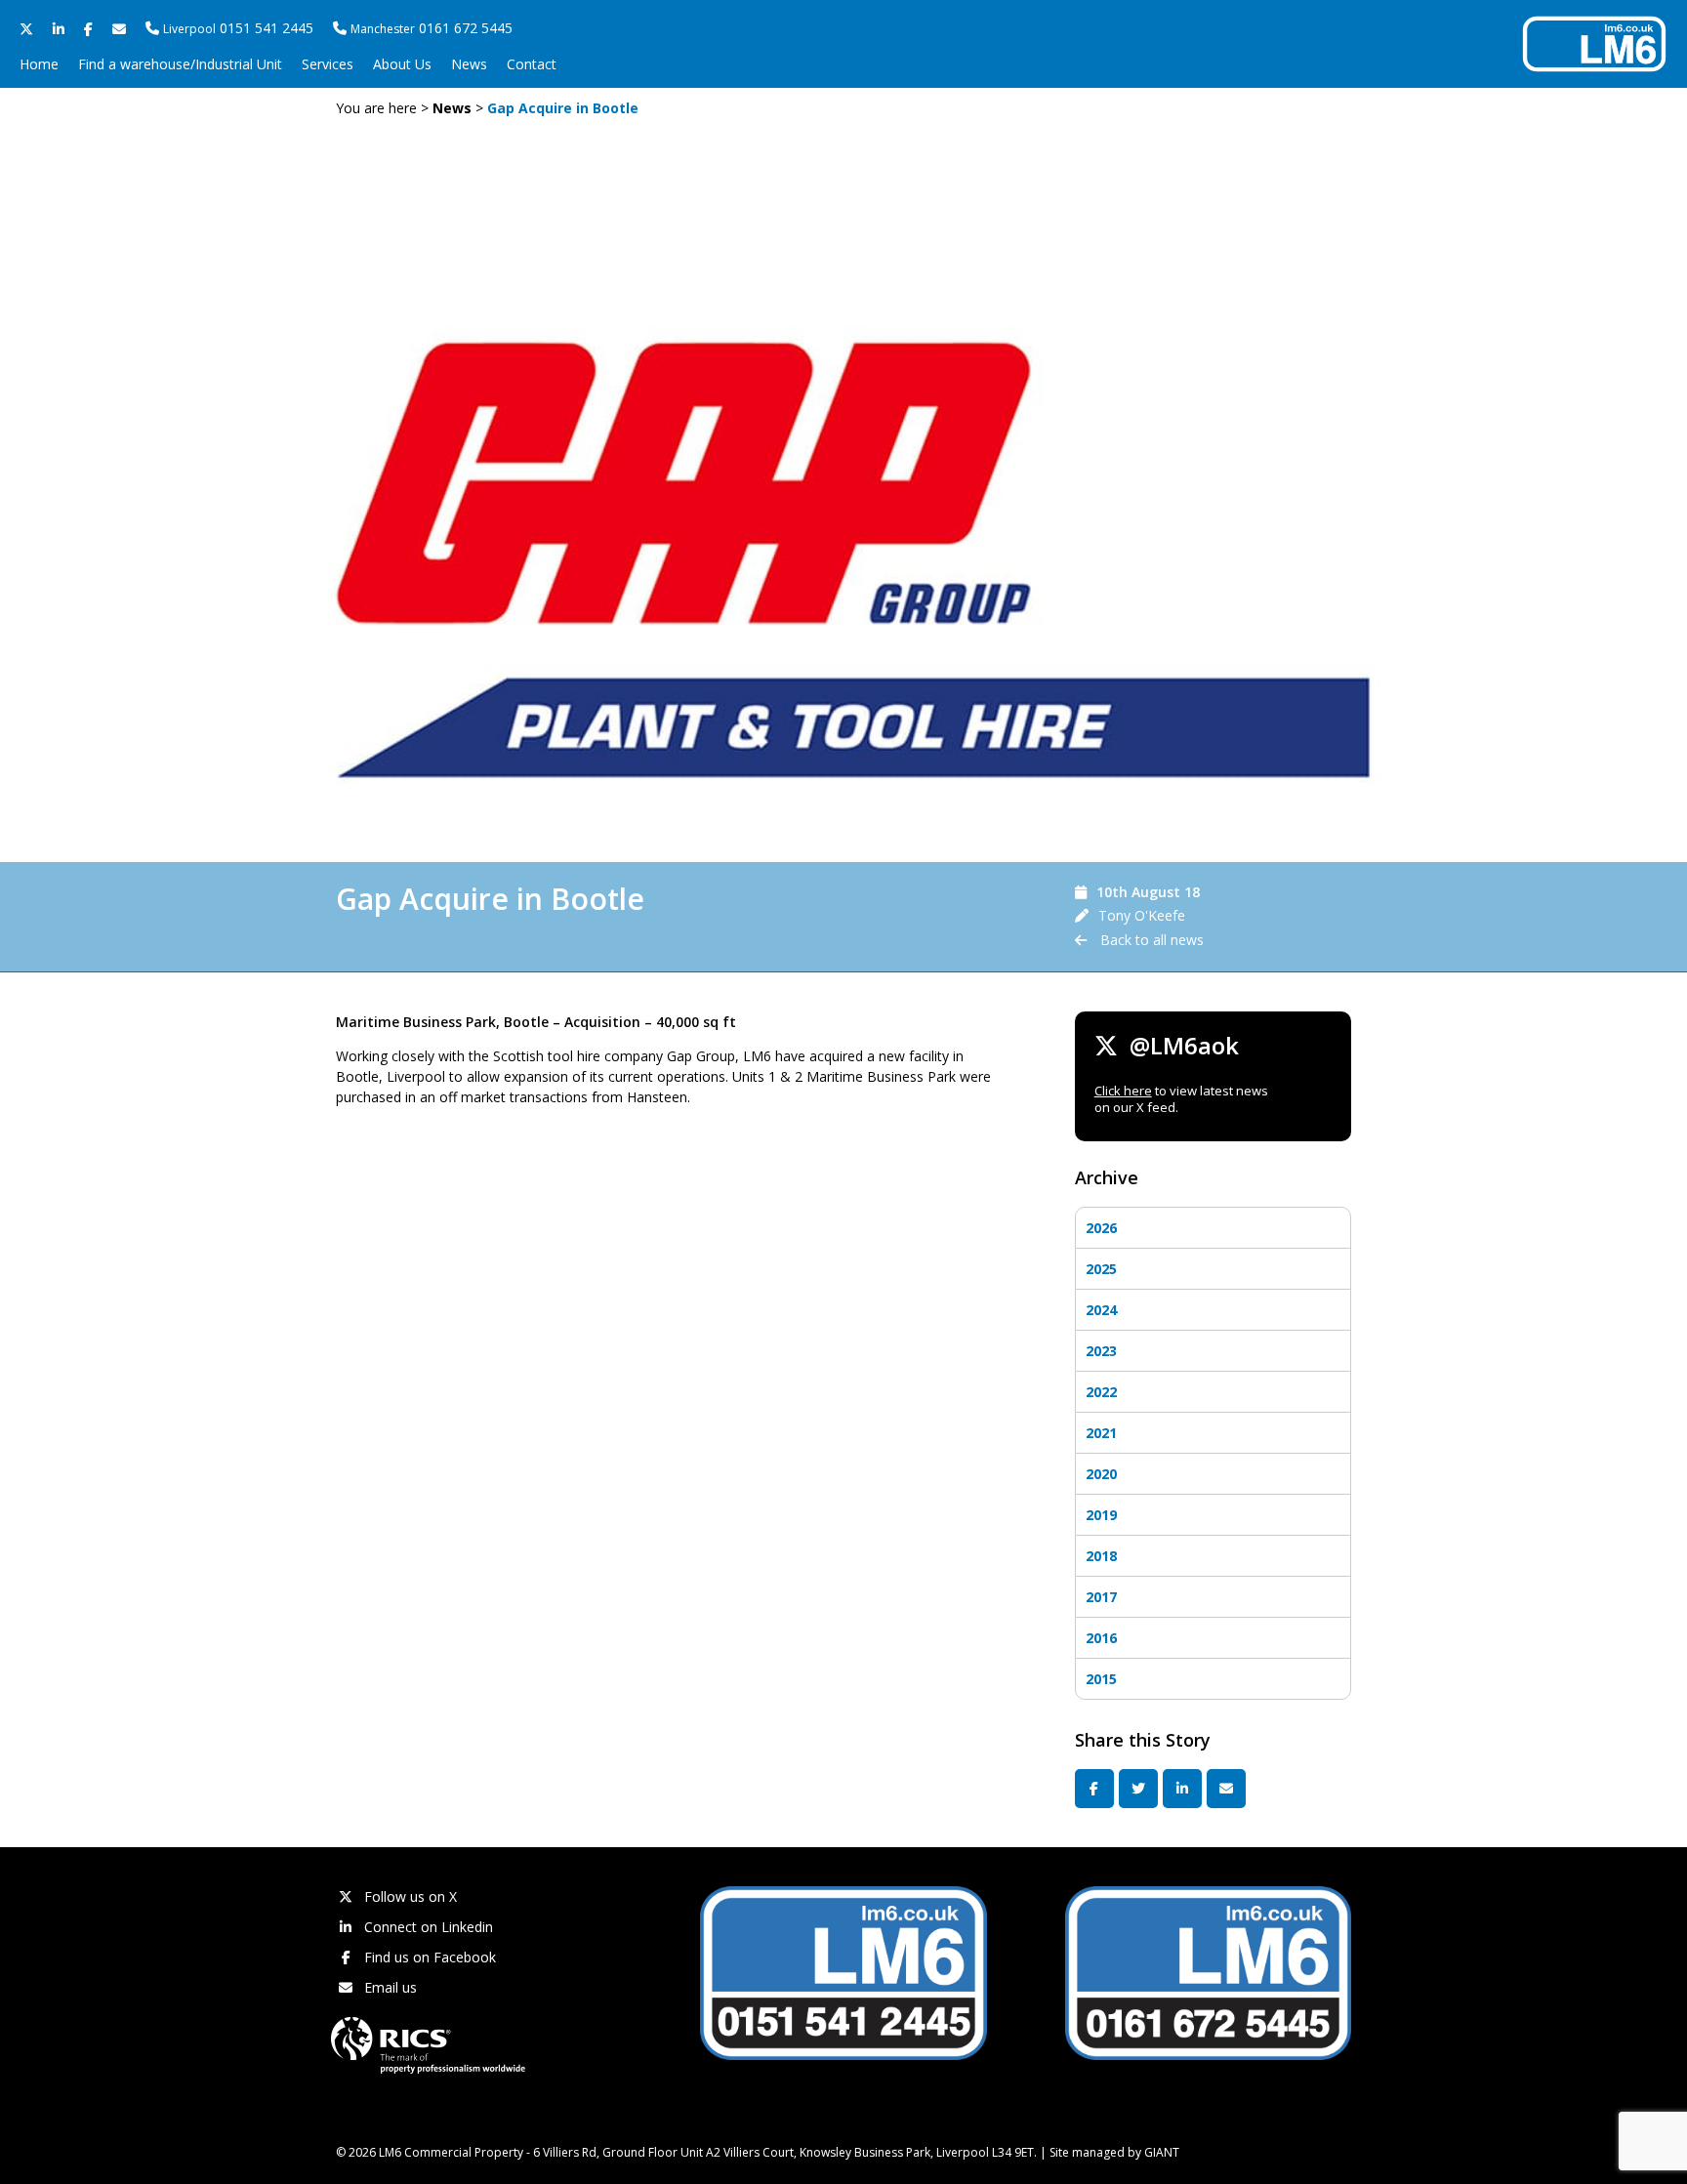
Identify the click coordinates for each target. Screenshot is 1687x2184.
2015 (1101, 1679)
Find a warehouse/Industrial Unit (180, 64)
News (469, 64)
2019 (1101, 1515)
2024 (1101, 1310)
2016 (1101, 1638)
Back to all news (1150, 940)
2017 (1101, 1597)
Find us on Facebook (428, 1957)
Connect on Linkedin (427, 1927)
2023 (1101, 1351)
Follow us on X (409, 1896)
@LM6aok (1178, 1045)
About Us (402, 64)
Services (328, 64)
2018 (1101, 1556)
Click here (1123, 1091)
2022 (1101, 1392)
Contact (532, 64)
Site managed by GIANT (1114, 2152)
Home (39, 64)
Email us (389, 1987)
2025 (1101, 1269)
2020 (1101, 1474)
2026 (1101, 1228)
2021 (1101, 1433)
